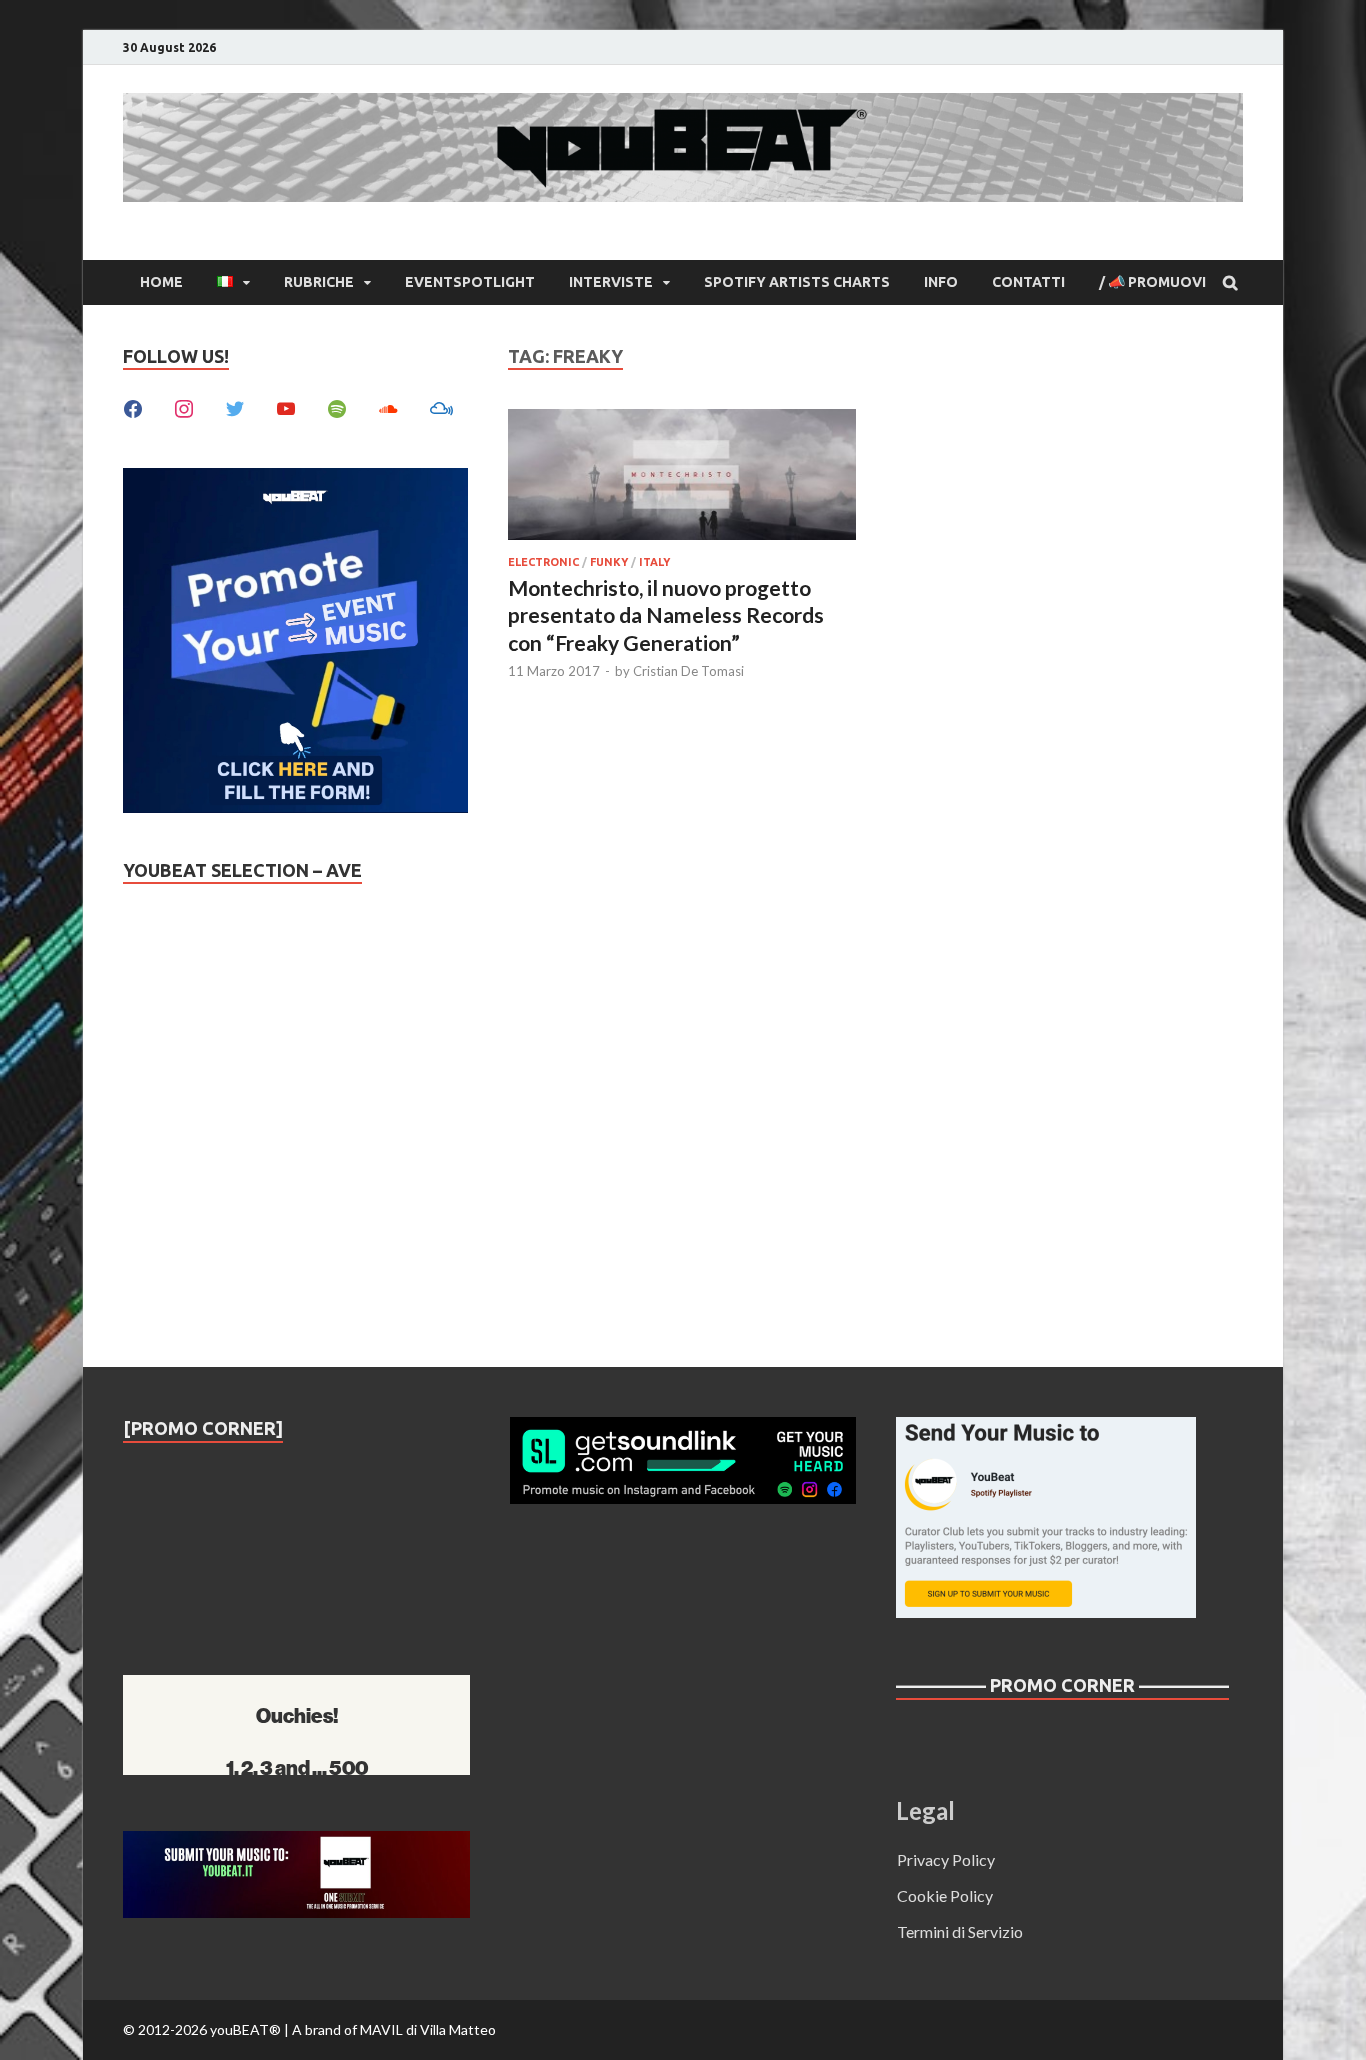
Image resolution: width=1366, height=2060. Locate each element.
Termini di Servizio (960, 1931)
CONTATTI (1028, 282)
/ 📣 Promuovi (1152, 282)
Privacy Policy (946, 1859)
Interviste (611, 282)
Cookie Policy (945, 1895)
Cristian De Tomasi (688, 671)
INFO (941, 282)
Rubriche (319, 282)
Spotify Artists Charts (797, 282)
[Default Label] (286, 406)
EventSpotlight (470, 282)
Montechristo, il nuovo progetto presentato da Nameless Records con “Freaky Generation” (666, 615)
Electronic (543, 562)
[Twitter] (235, 406)
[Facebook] (133, 406)
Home (161, 282)
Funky (609, 562)
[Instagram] (184, 406)
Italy (654, 562)
